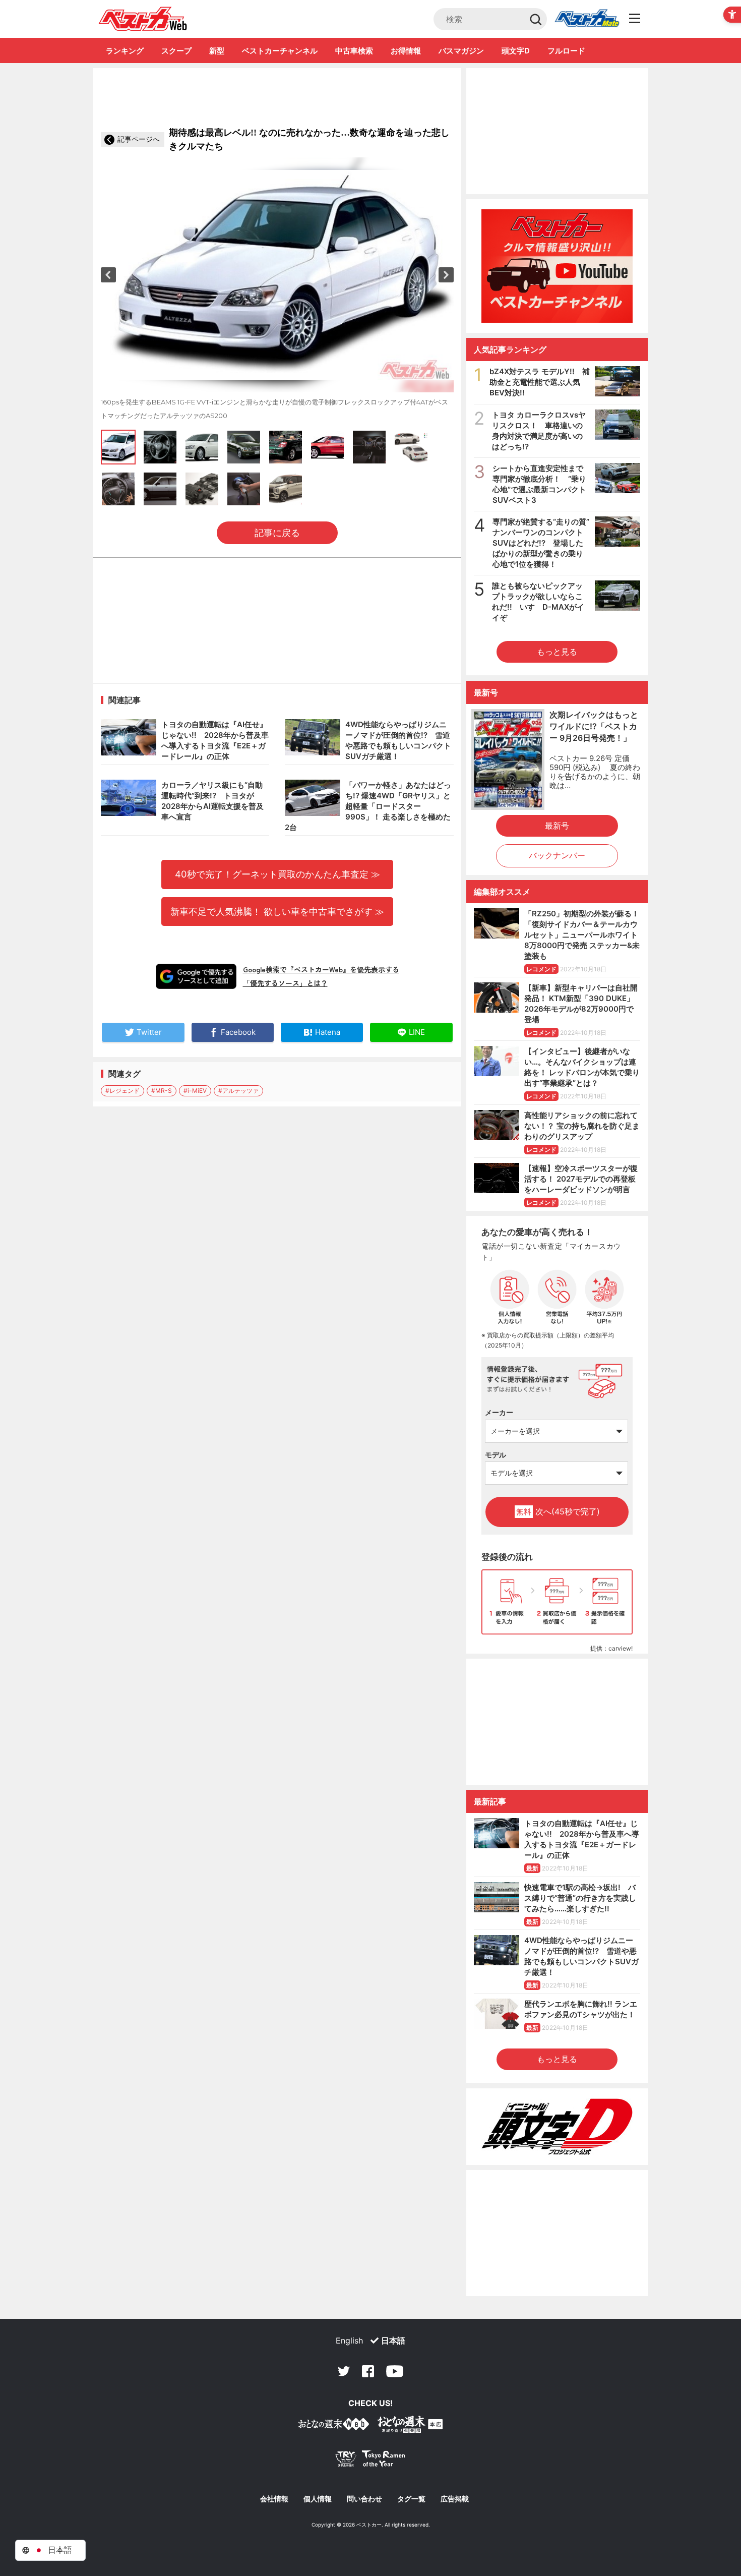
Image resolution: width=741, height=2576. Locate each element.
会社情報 (274, 2499)
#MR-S (162, 1091)
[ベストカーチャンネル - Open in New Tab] (557, 266)
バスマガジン (461, 51)
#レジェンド (122, 1091)
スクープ (176, 51)
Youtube (395, 2371)
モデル (496, 1455)
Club (587, 19)
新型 (217, 51)
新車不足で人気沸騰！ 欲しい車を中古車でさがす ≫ (277, 911)
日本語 (393, 2340)
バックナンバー (557, 855)
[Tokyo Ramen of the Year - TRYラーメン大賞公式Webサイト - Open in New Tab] (371, 2461)
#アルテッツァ (238, 1091)
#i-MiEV (195, 1091)
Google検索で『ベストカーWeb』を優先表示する (321, 969)
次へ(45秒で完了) (558, 1511)
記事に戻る (277, 533)
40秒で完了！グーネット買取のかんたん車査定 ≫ (277, 874)
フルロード (566, 51)
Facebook (368, 2371)
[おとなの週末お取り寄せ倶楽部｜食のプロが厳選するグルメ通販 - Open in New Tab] (334, 2426)
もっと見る (557, 652)
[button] (108, 275)
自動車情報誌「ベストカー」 (143, 19)
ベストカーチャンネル (280, 51)
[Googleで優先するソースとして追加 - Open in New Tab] (196, 976)
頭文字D (516, 51)
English (349, 2340)
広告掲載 (455, 2499)
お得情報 (406, 51)
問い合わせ (364, 2499)
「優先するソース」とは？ (285, 983)
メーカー (499, 1412)
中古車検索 (354, 51)
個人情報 (318, 2499)
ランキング (125, 51)
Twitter (344, 2371)
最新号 (557, 826)
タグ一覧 (411, 2499)
